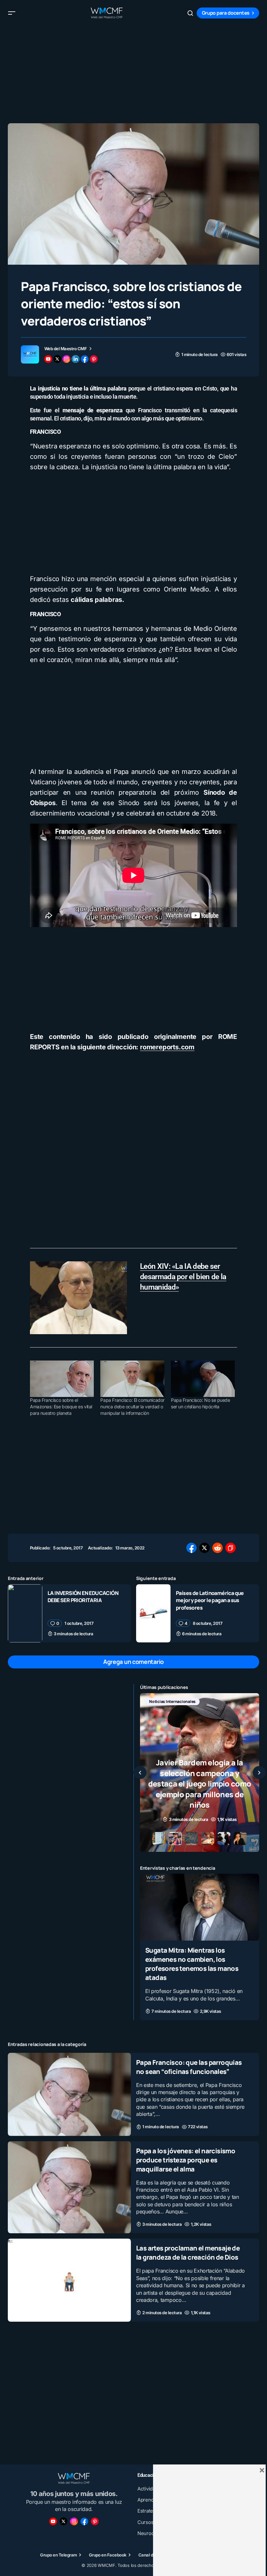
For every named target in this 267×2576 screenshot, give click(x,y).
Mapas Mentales (209, 1701)
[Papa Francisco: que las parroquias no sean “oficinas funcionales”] (69, 2094)
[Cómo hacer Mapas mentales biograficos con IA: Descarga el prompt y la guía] (200, 1773)
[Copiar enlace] (231, 1548)
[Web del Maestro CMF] (30, 354)
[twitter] (57, 359)
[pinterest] (94, 359)
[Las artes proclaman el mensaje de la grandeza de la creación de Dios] (69, 2280)
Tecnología (189, 1712)
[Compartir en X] (204, 1548)
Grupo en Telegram (58, 2555)
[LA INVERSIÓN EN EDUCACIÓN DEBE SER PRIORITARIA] (25, 1613)
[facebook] (85, 359)
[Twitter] (63, 2521)
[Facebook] (84, 2521)
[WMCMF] (95, 2521)
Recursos (158, 1712)
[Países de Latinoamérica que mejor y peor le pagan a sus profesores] (153, 1613)
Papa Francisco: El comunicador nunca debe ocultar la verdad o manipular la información (132, 1407)
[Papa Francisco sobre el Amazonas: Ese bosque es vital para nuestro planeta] (62, 1379)
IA (180, 1701)
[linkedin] (76, 359)
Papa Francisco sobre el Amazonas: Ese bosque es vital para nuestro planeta (61, 1407)
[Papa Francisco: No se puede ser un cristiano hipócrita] (203, 1379)
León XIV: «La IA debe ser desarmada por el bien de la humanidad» (183, 1277)
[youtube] (48, 359)
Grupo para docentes (226, 13)
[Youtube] (53, 2521)
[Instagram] (74, 2521)
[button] (12, 13)
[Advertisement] (133, 72)
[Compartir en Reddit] (218, 1548)
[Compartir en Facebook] (191, 1548)
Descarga (158, 1701)
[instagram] (66, 359)
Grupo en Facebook (108, 2555)
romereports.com (167, 1047)
